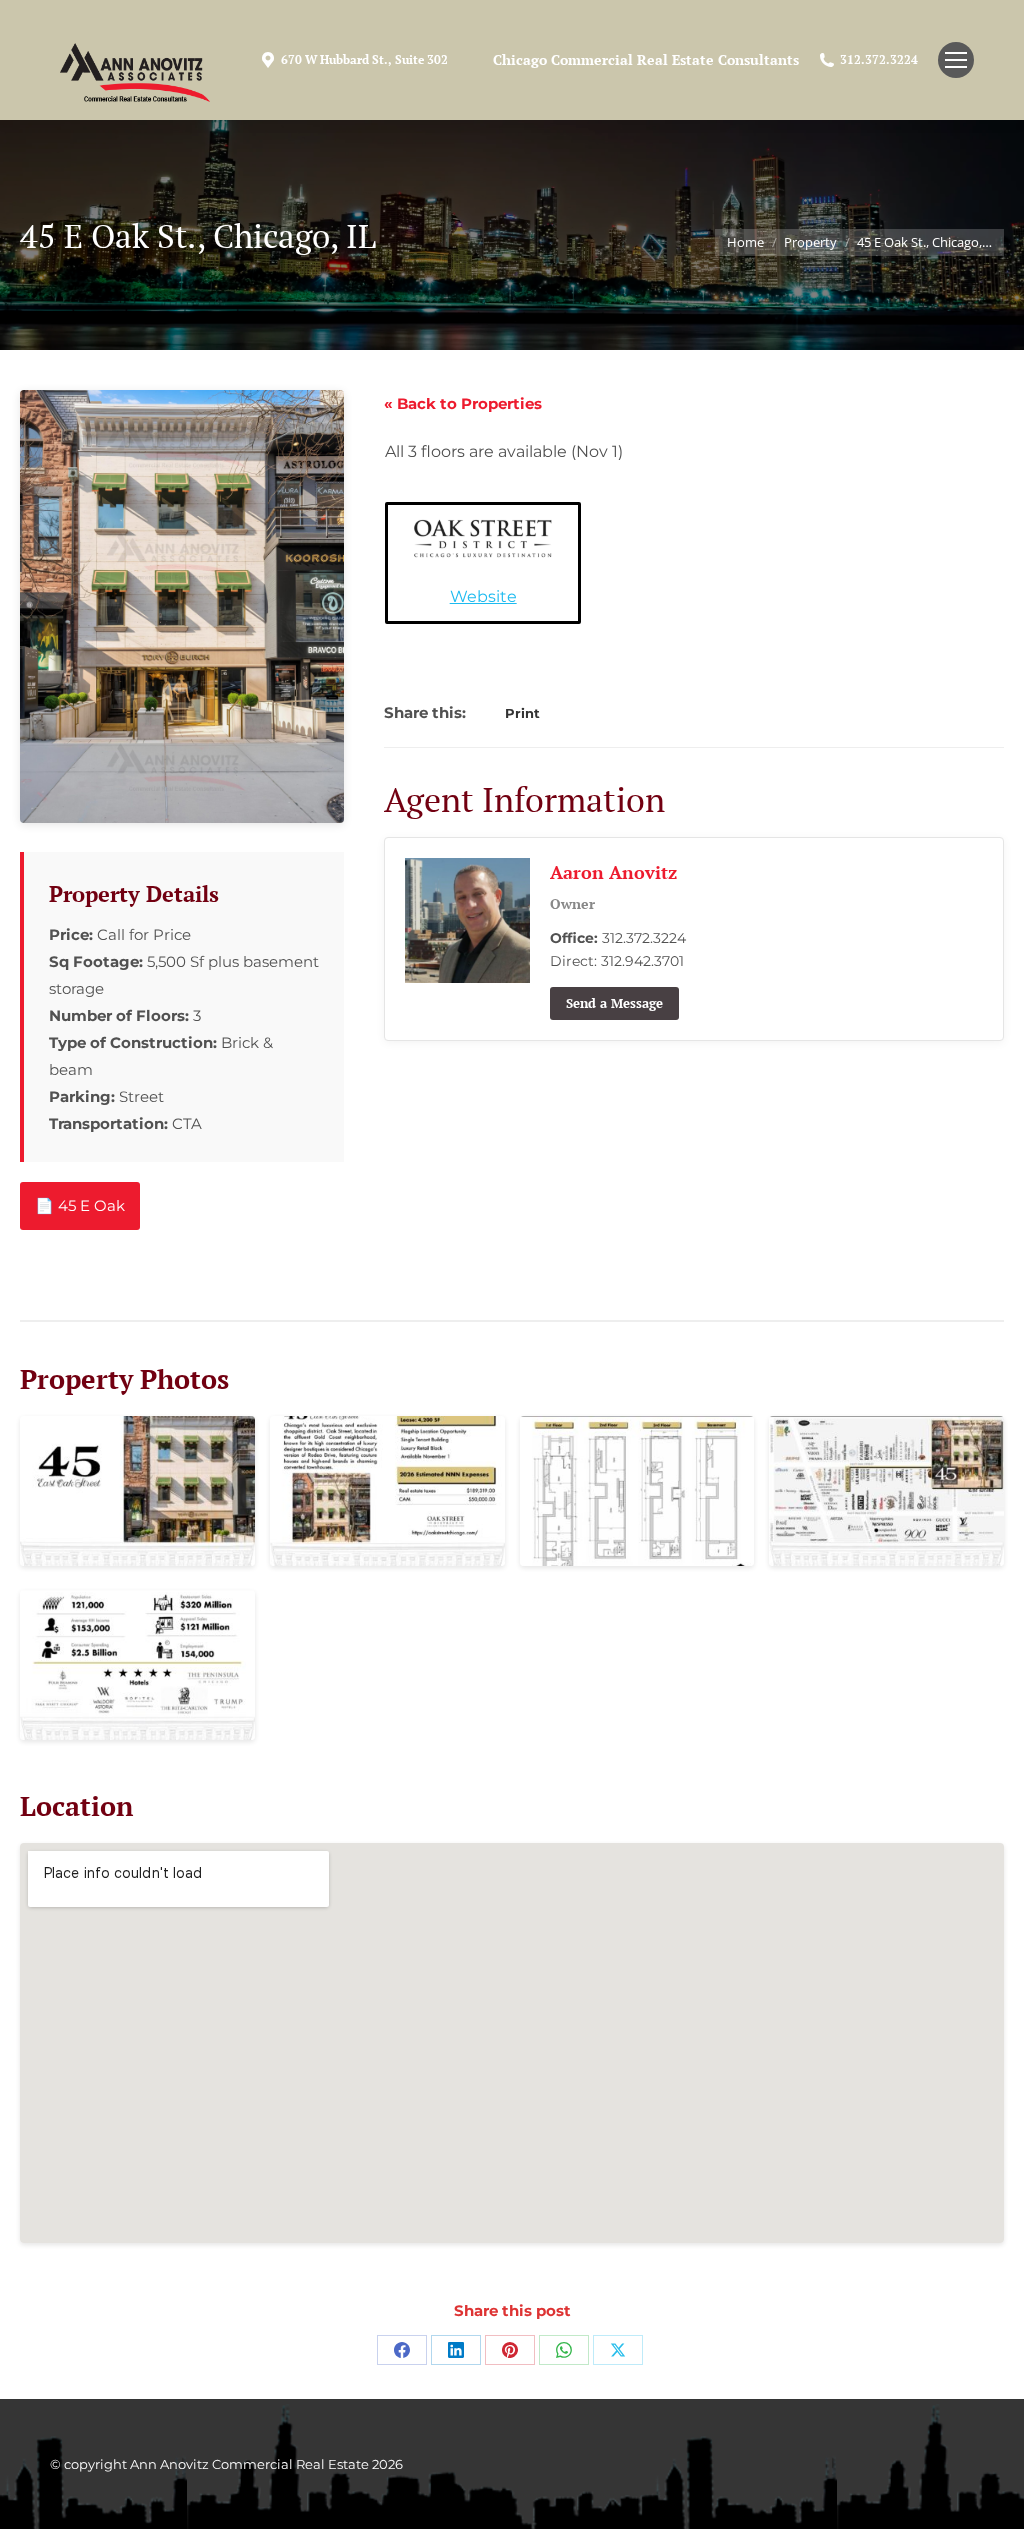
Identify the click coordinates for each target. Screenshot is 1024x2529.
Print (522, 713)
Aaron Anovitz (613, 872)
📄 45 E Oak (80, 1205)
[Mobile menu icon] (956, 60)
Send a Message (614, 1003)
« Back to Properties (463, 403)
